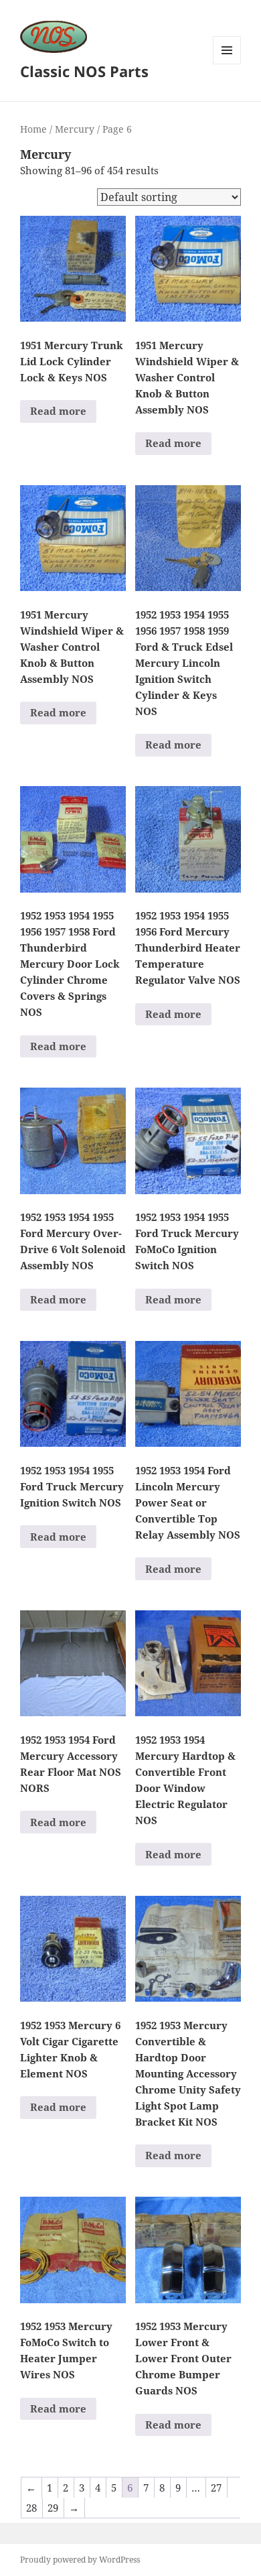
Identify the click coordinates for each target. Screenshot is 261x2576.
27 (216, 2488)
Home (33, 129)
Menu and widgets (227, 64)
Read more (58, 411)
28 (31, 2508)
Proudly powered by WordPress (80, 2560)
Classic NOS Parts (84, 71)
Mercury (75, 129)
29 (53, 2508)
